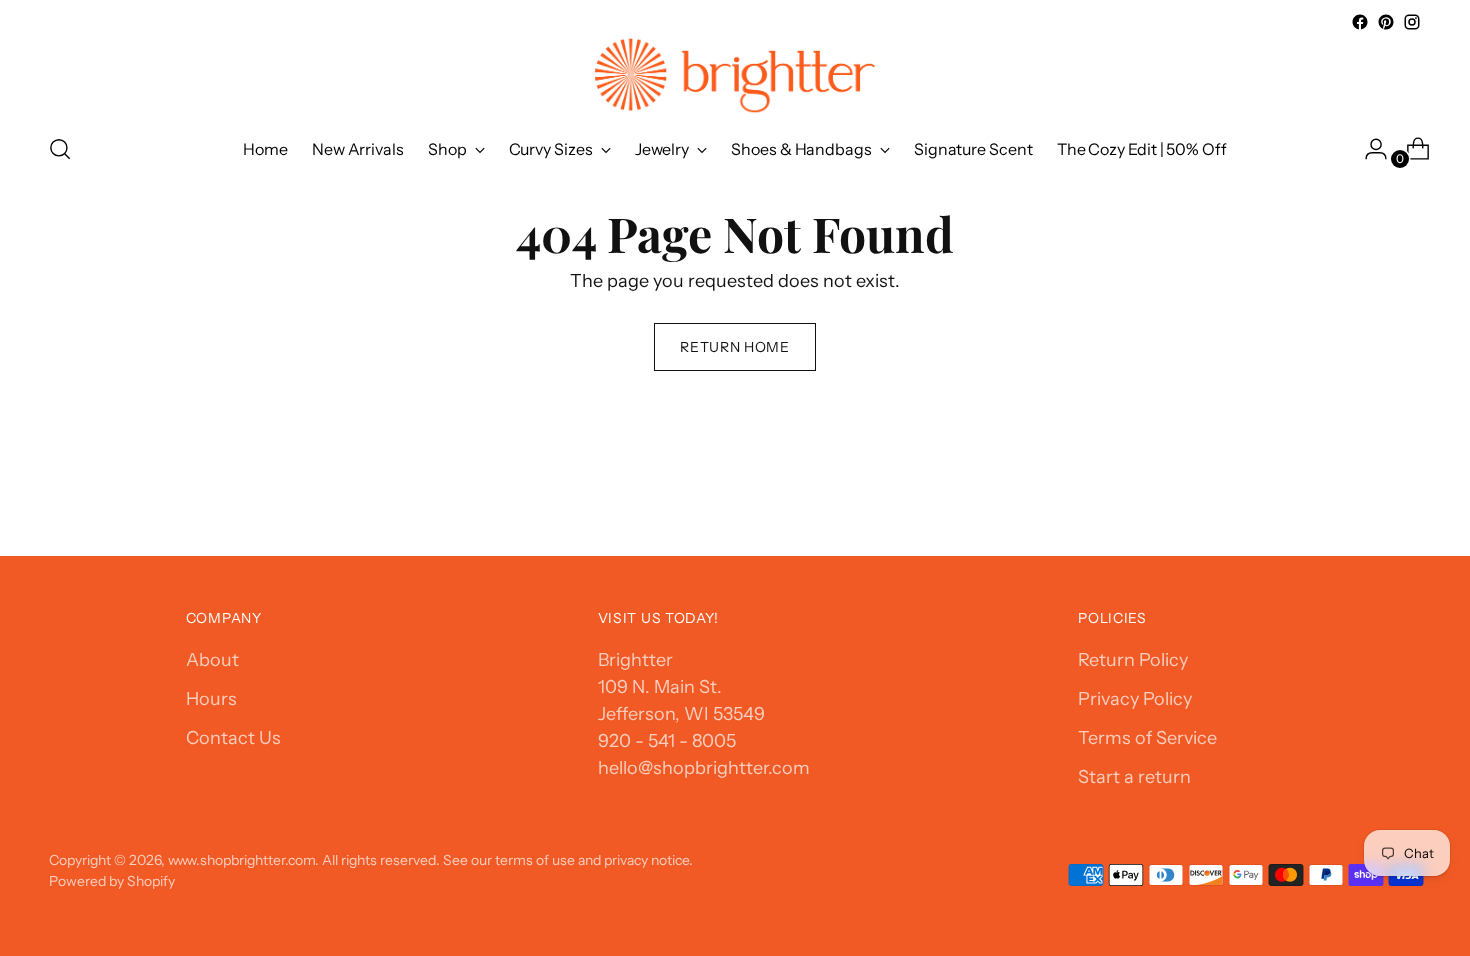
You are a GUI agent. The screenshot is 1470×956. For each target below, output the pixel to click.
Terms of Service (1147, 738)
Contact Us (233, 738)
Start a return (1134, 777)
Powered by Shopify (112, 880)
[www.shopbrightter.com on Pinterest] (1386, 22)
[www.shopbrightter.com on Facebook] (1360, 22)
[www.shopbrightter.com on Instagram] (1412, 22)
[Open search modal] (60, 149)
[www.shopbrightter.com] (735, 75)
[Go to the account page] (1368, 149)
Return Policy (1133, 660)
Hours (211, 699)
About (212, 660)
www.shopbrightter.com (241, 859)
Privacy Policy (1135, 699)
